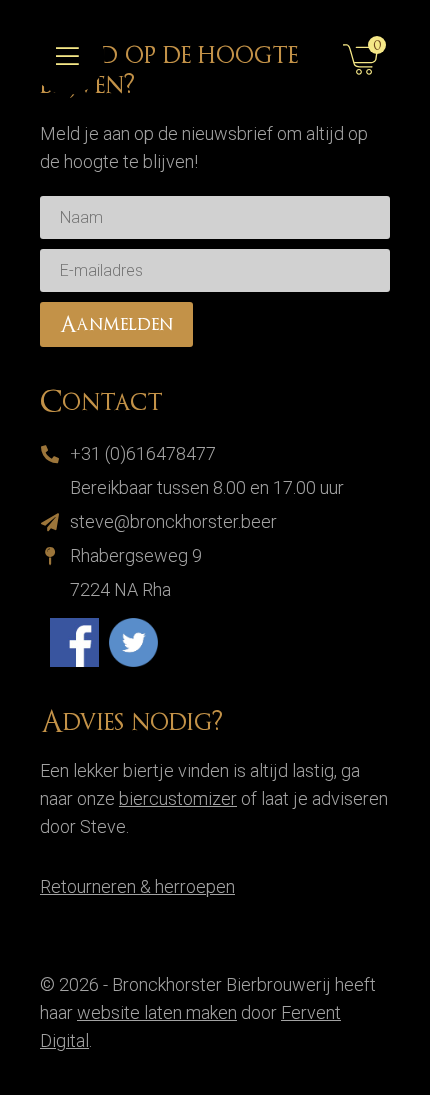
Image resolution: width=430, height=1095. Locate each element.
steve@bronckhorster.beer (173, 521)
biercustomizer (178, 798)
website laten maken (157, 1012)
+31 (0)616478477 (143, 453)
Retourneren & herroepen (137, 886)
